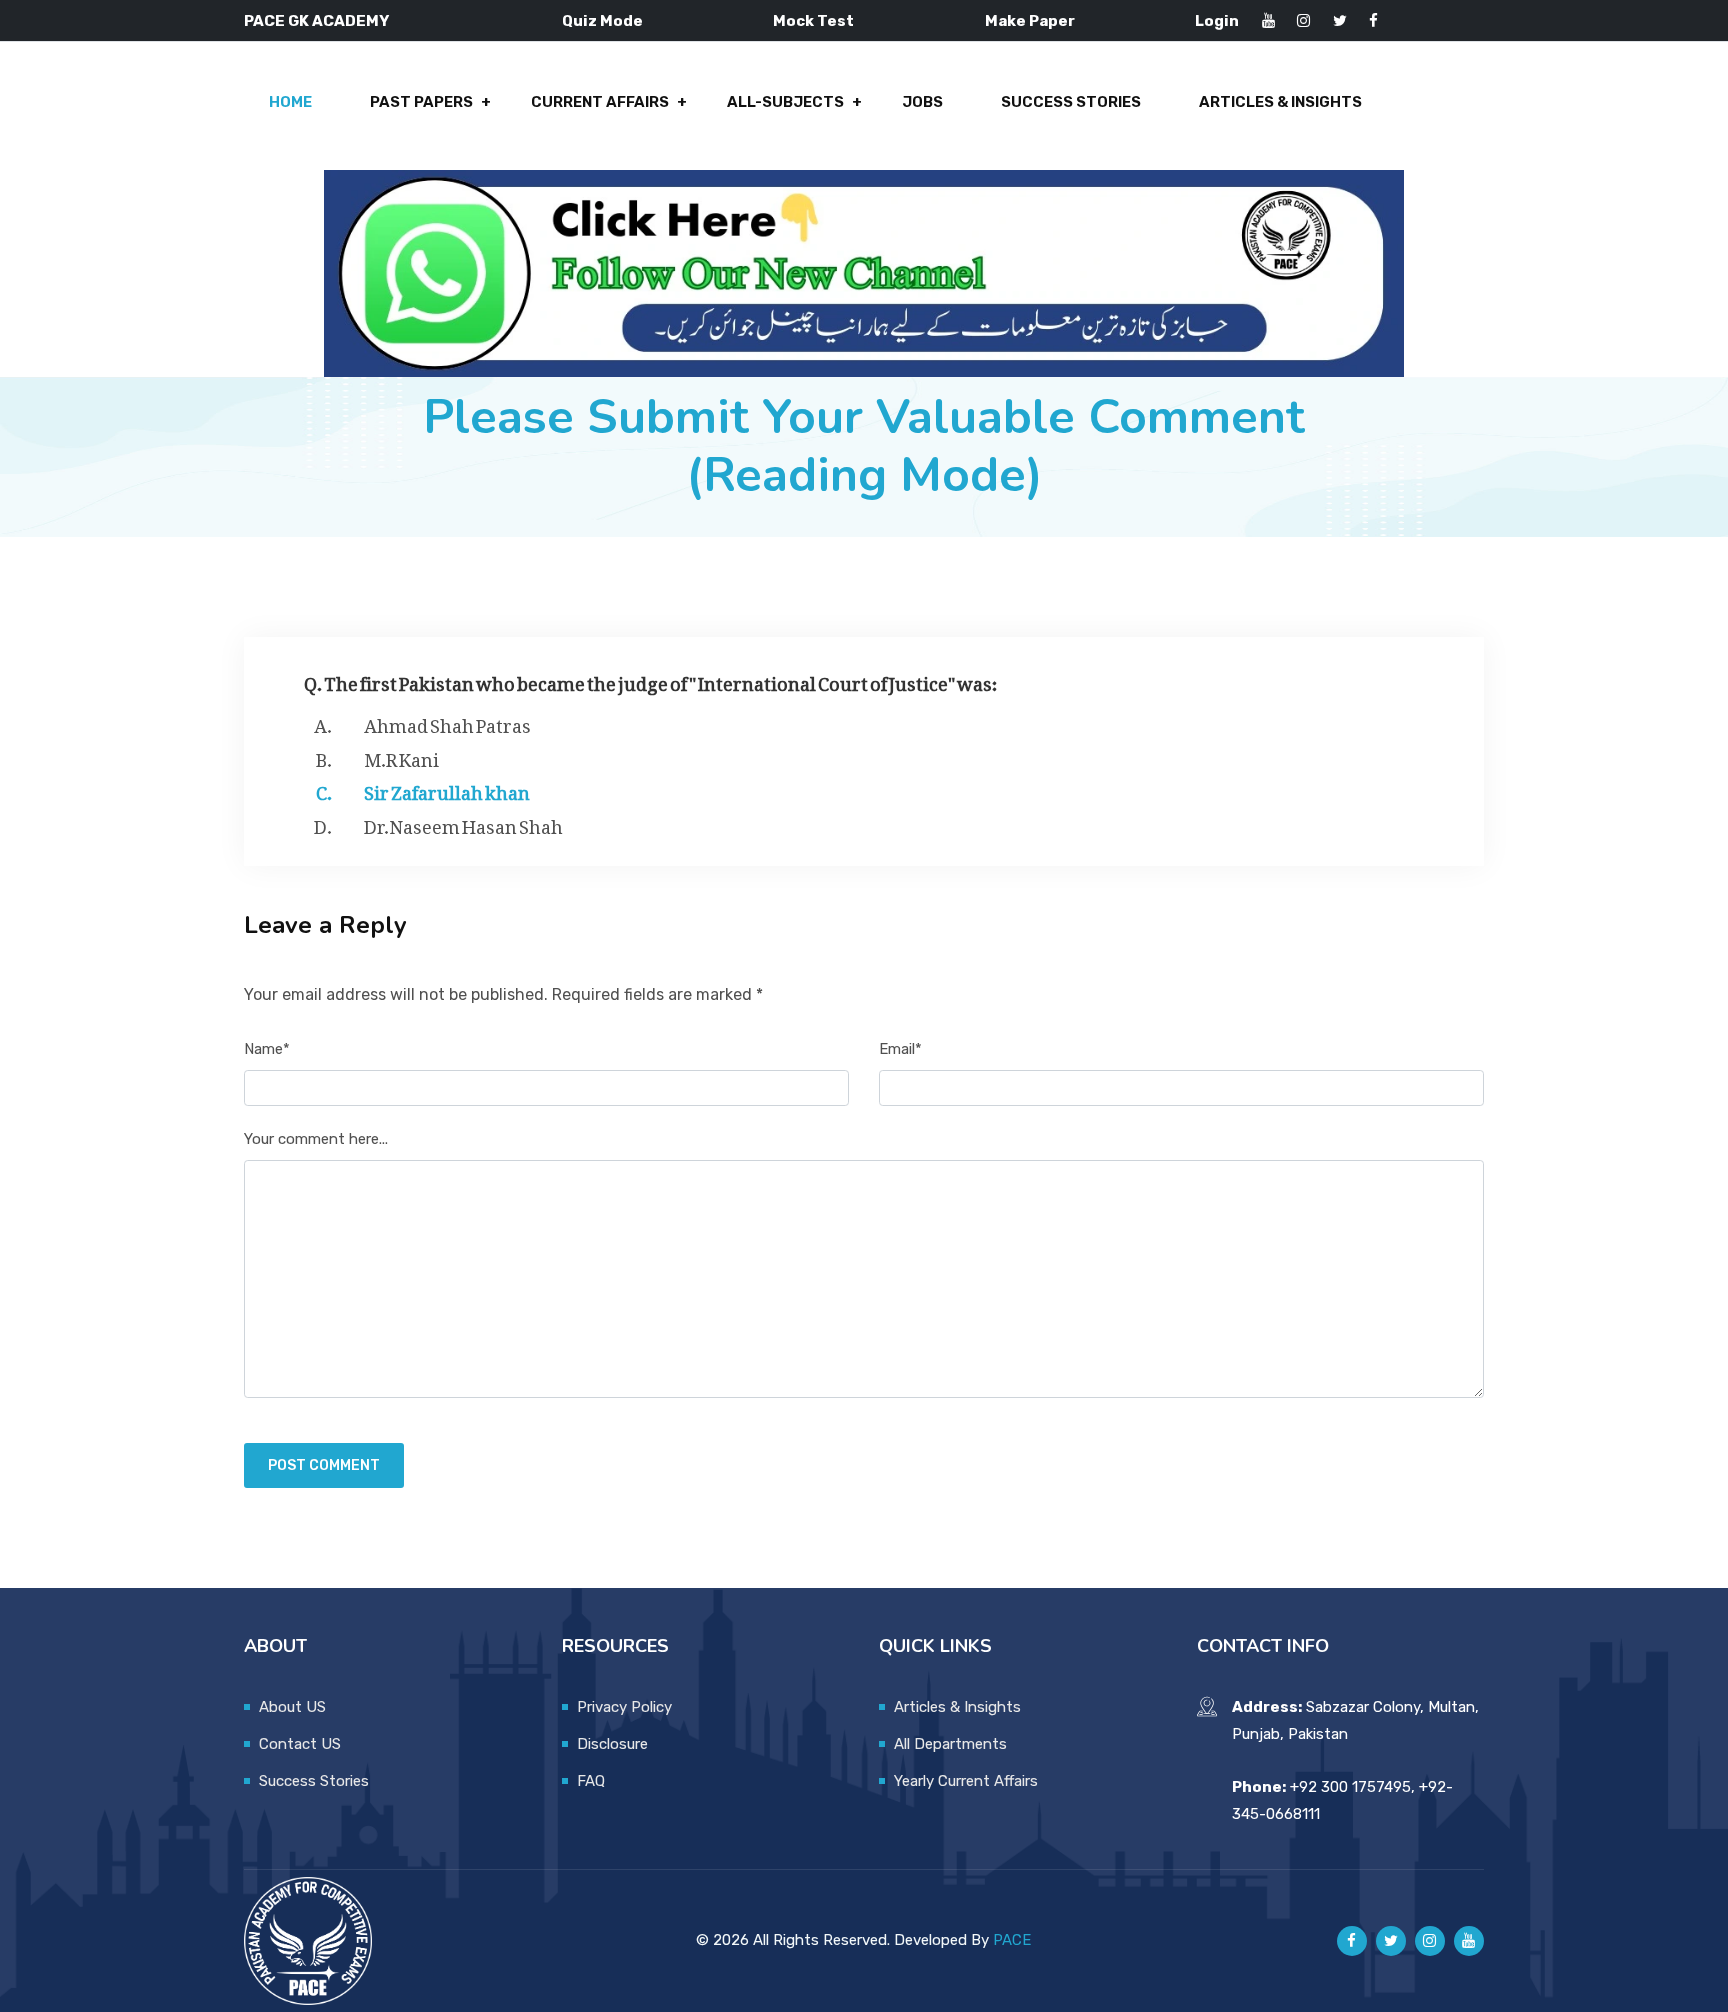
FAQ (591, 1781)
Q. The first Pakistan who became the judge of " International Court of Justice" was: (651, 679)
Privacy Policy (624, 1707)
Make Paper (1030, 21)
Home (290, 102)
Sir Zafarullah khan (447, 789)
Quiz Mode (602, 21)
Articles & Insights (1280, 102)
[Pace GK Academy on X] (1391, 1941)
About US (292, 1707)
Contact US (300, 1744)
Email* (900, 1049)
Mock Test (813, 21)
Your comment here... (316, 1139)
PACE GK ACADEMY (316, 21)
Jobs (922, 102)
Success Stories (1071, 102)
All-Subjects (785, 102)
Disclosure (612, 1744)
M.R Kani (401, 756)
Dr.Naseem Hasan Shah (463, 823)
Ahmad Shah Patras (447, 722)
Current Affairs (600, 102)
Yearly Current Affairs (966, 1781)
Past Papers (421, 102)
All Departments (950, 1744)
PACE (1012, 1940)
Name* (267, 1049)
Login (1217, 21)
